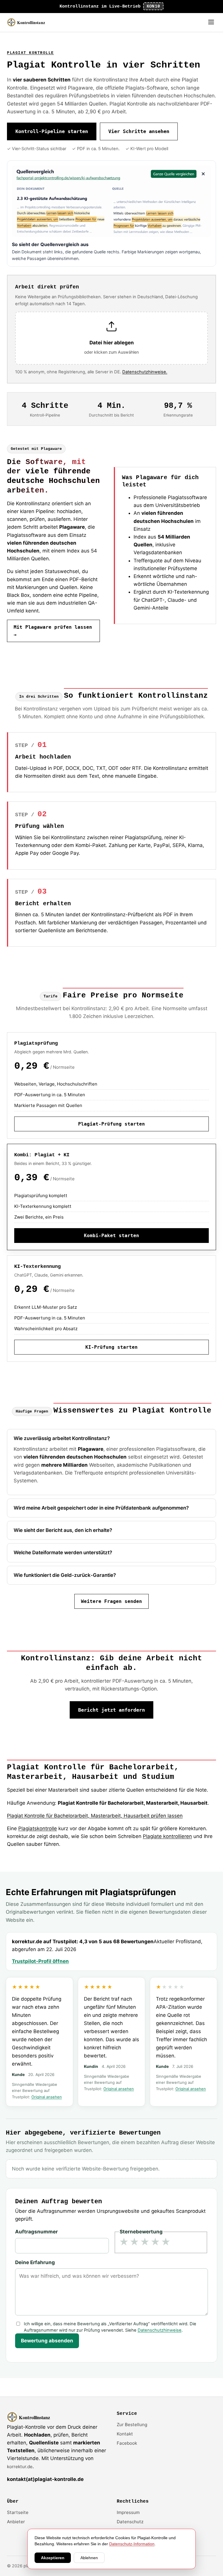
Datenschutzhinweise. (145, 372)
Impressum (128, 2512)
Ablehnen (89, 2558)
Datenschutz (130, 2522)
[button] (111, 338)
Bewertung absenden (47, 2341)
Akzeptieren (53, 2558)
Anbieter (16, 2522)
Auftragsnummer (36, 2232)
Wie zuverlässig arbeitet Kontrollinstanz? (62, 1438)
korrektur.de (20, 2467)
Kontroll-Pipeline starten (52, 131)
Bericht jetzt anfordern (111, 1710)
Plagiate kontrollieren (167, 1836)
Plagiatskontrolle (38, 1828)
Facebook (127, 2443)
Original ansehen (47, 2097)
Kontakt (125, 2434)
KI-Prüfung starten (111, 1347)
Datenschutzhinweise (160, 2330)
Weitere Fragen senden (111, 1601)
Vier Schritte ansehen (139, 131)
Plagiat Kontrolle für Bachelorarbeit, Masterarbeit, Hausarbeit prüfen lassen (95, 1816)
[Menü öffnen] (211, 22)
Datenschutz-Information (132, 2544)
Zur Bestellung (132, 2425)
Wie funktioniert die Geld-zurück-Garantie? (65, 1575)
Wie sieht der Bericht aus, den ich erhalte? (63, 1530)
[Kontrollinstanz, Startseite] (29, 22)
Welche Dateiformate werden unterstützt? (63, 1552)
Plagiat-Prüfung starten (111, 1124)
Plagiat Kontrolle (30, 53)
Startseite (18, 2512)
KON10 (153, 6)
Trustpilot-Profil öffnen (40, 1961)
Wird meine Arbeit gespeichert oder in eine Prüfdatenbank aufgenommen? (101, 1508)
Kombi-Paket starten (111, 1236)
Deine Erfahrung (35, 2262)
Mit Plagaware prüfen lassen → (53, 631)
